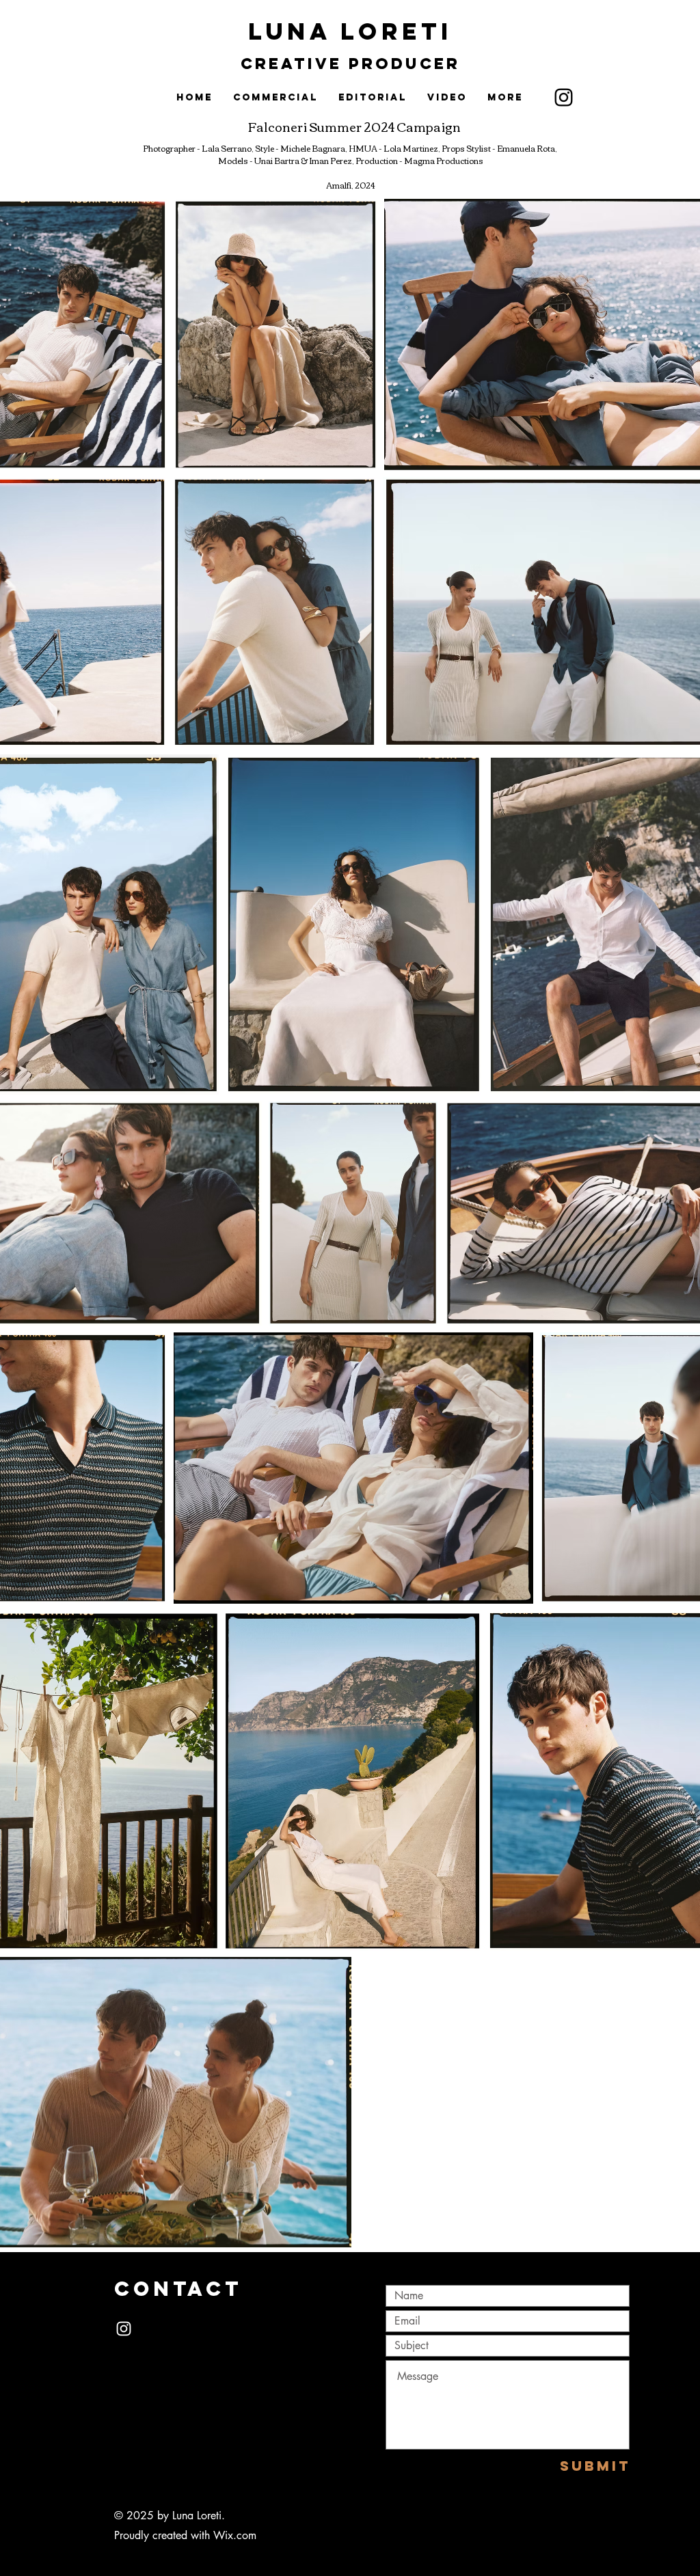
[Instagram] (564, 97)
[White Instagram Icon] (124, 2329)
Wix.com (235, 2535)
